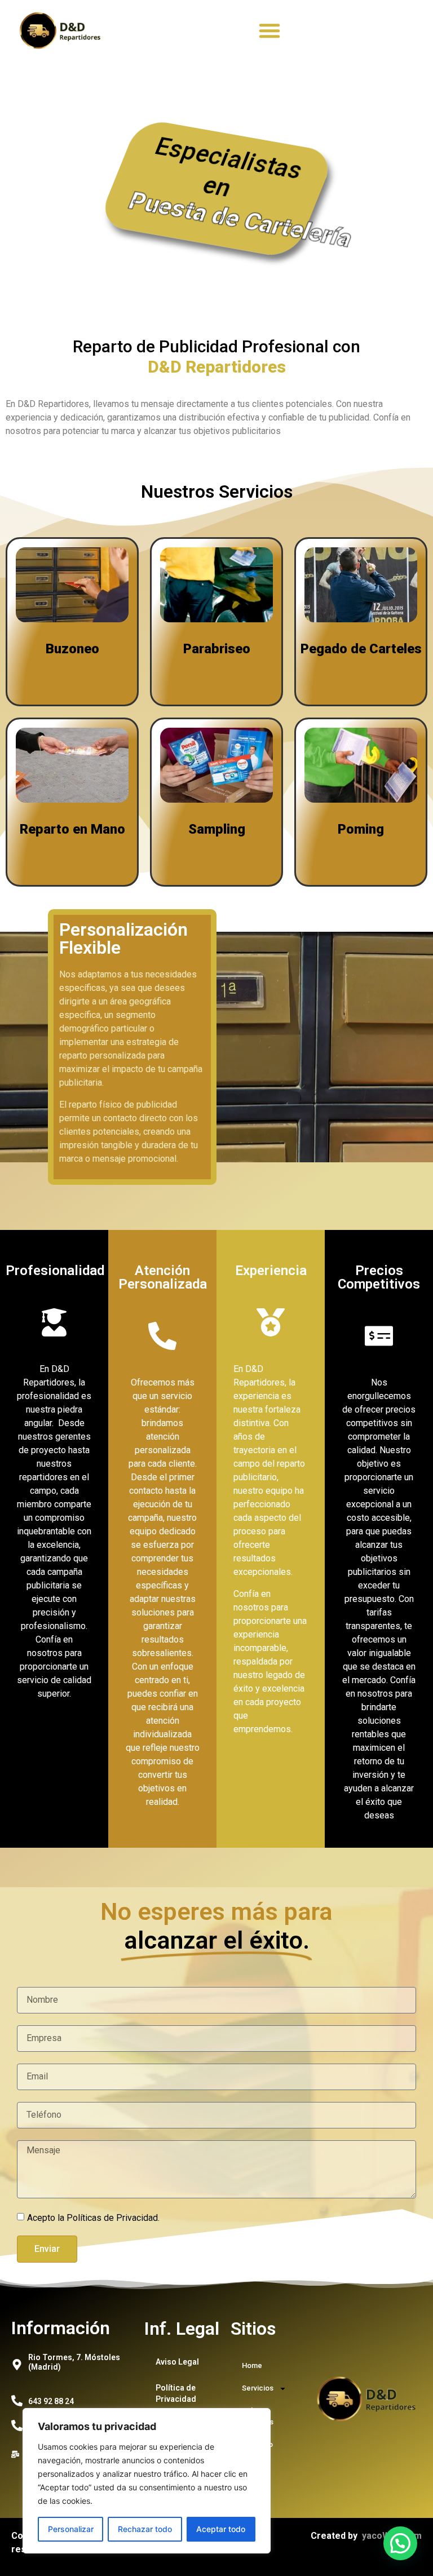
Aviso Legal (177, 2362)
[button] (269, 30)
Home (252, 2365)
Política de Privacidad (176, 2393)
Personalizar (71, 2529)
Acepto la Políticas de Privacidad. (93, 2218)
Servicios (258, 2388)
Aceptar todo (221, 2529)
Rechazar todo (145, 2529)
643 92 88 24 (51, 2401)
